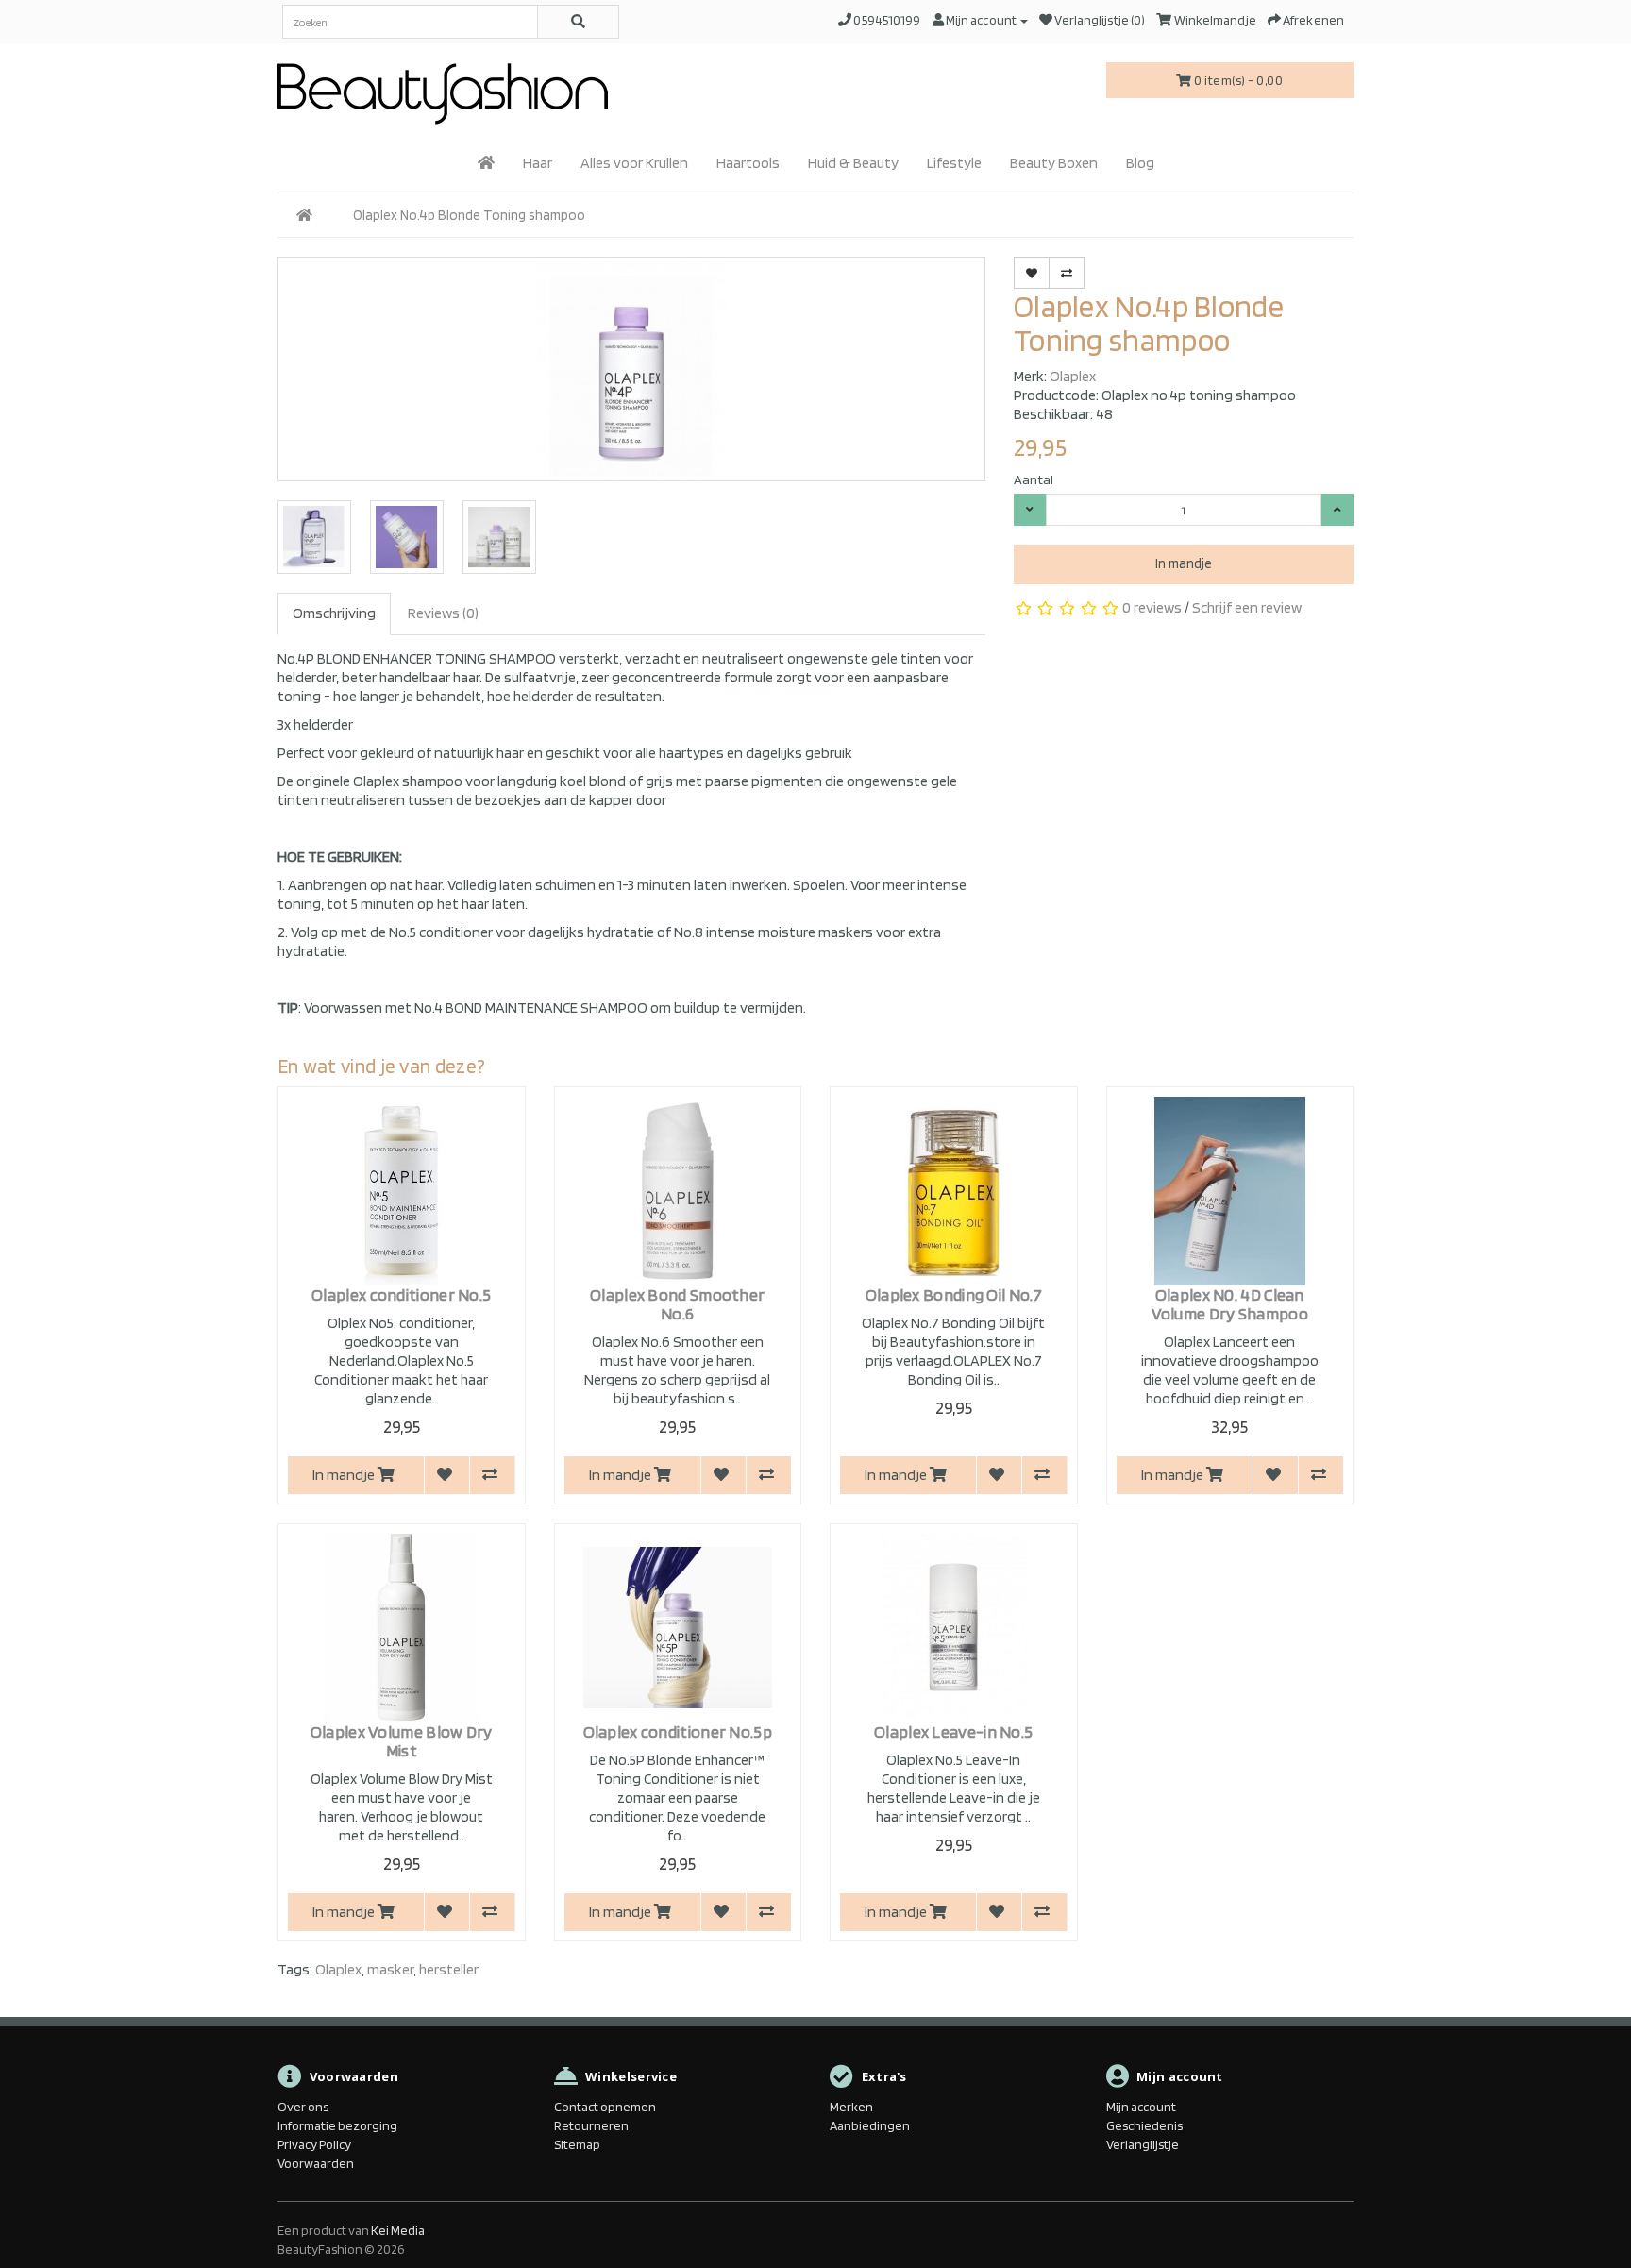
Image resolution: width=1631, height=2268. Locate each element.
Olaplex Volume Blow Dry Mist (402, 1741)
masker (390, 1969)
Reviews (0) (443, 613)
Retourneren (591, 2125)
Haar (538, 163)
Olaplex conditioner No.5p (678, 1731)
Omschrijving (334, 613)
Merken (851, 2107)
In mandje (1184, 563)
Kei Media (398, 2230)
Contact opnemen (605, 2107)
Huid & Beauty (853, 163)
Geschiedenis (1144, 2125)
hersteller (449, 1969)
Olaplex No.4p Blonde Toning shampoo (469, 215)
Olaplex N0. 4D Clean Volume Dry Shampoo (1230, 1304)
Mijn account (1141, 2107)
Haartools (748, 163)
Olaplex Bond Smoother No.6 (677, 1304)
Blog (1140, 163)
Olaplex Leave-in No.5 (953, 1731)
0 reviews (1152, 607)
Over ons (303, 2107)
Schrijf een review (1247, 607)
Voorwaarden (316, 2163)
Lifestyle (954, 163)
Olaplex (1073, 376)
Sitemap (577, 2144)
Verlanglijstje (1143, 2144)
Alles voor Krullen (634, 163)
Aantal (1034, 479)
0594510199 (887, 20)
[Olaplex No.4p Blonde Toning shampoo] (631, 369)
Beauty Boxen (1054, 163)
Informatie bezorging (337, 2125)
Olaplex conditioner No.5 (401, 1294)
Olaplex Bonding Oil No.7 (954, 1294)
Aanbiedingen (870, 2125)
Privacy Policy (314, 2144)
